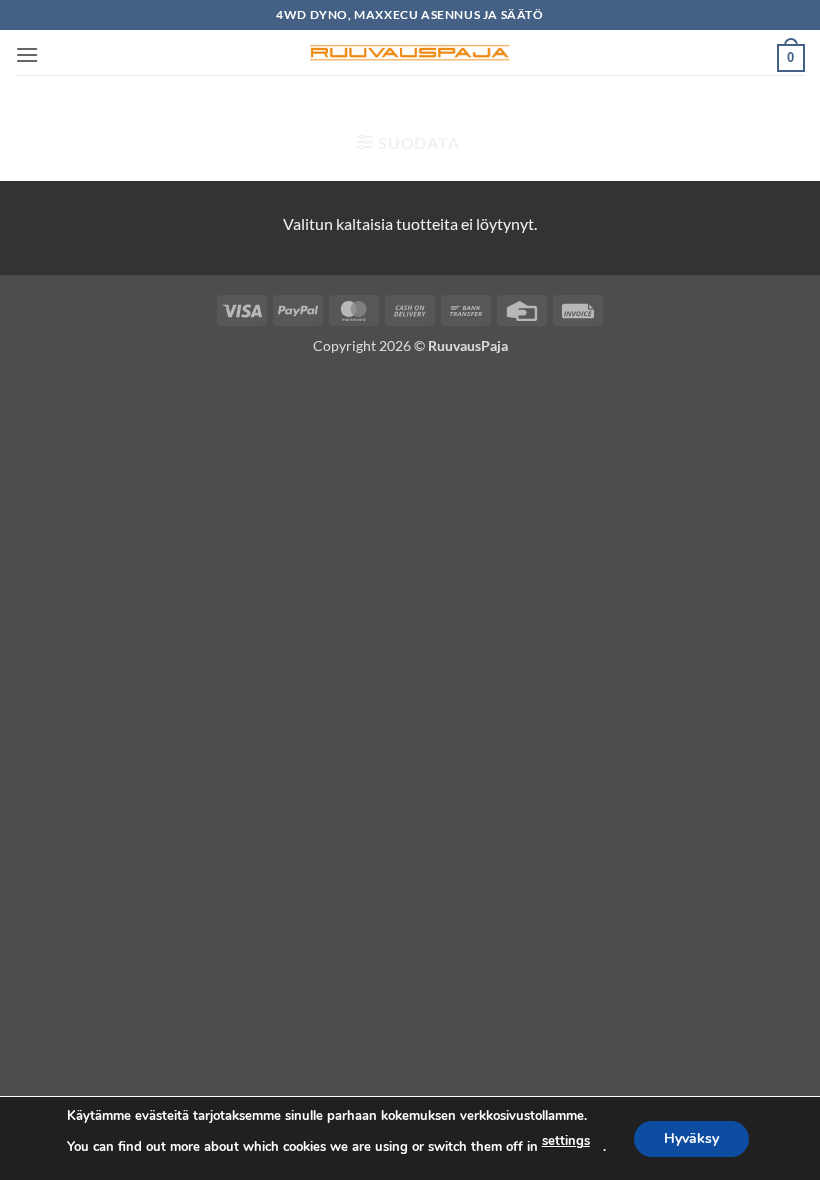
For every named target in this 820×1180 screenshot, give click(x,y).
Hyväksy (691, 1137)
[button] (27, 54)
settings (566, 1141)
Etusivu (246, 107)
